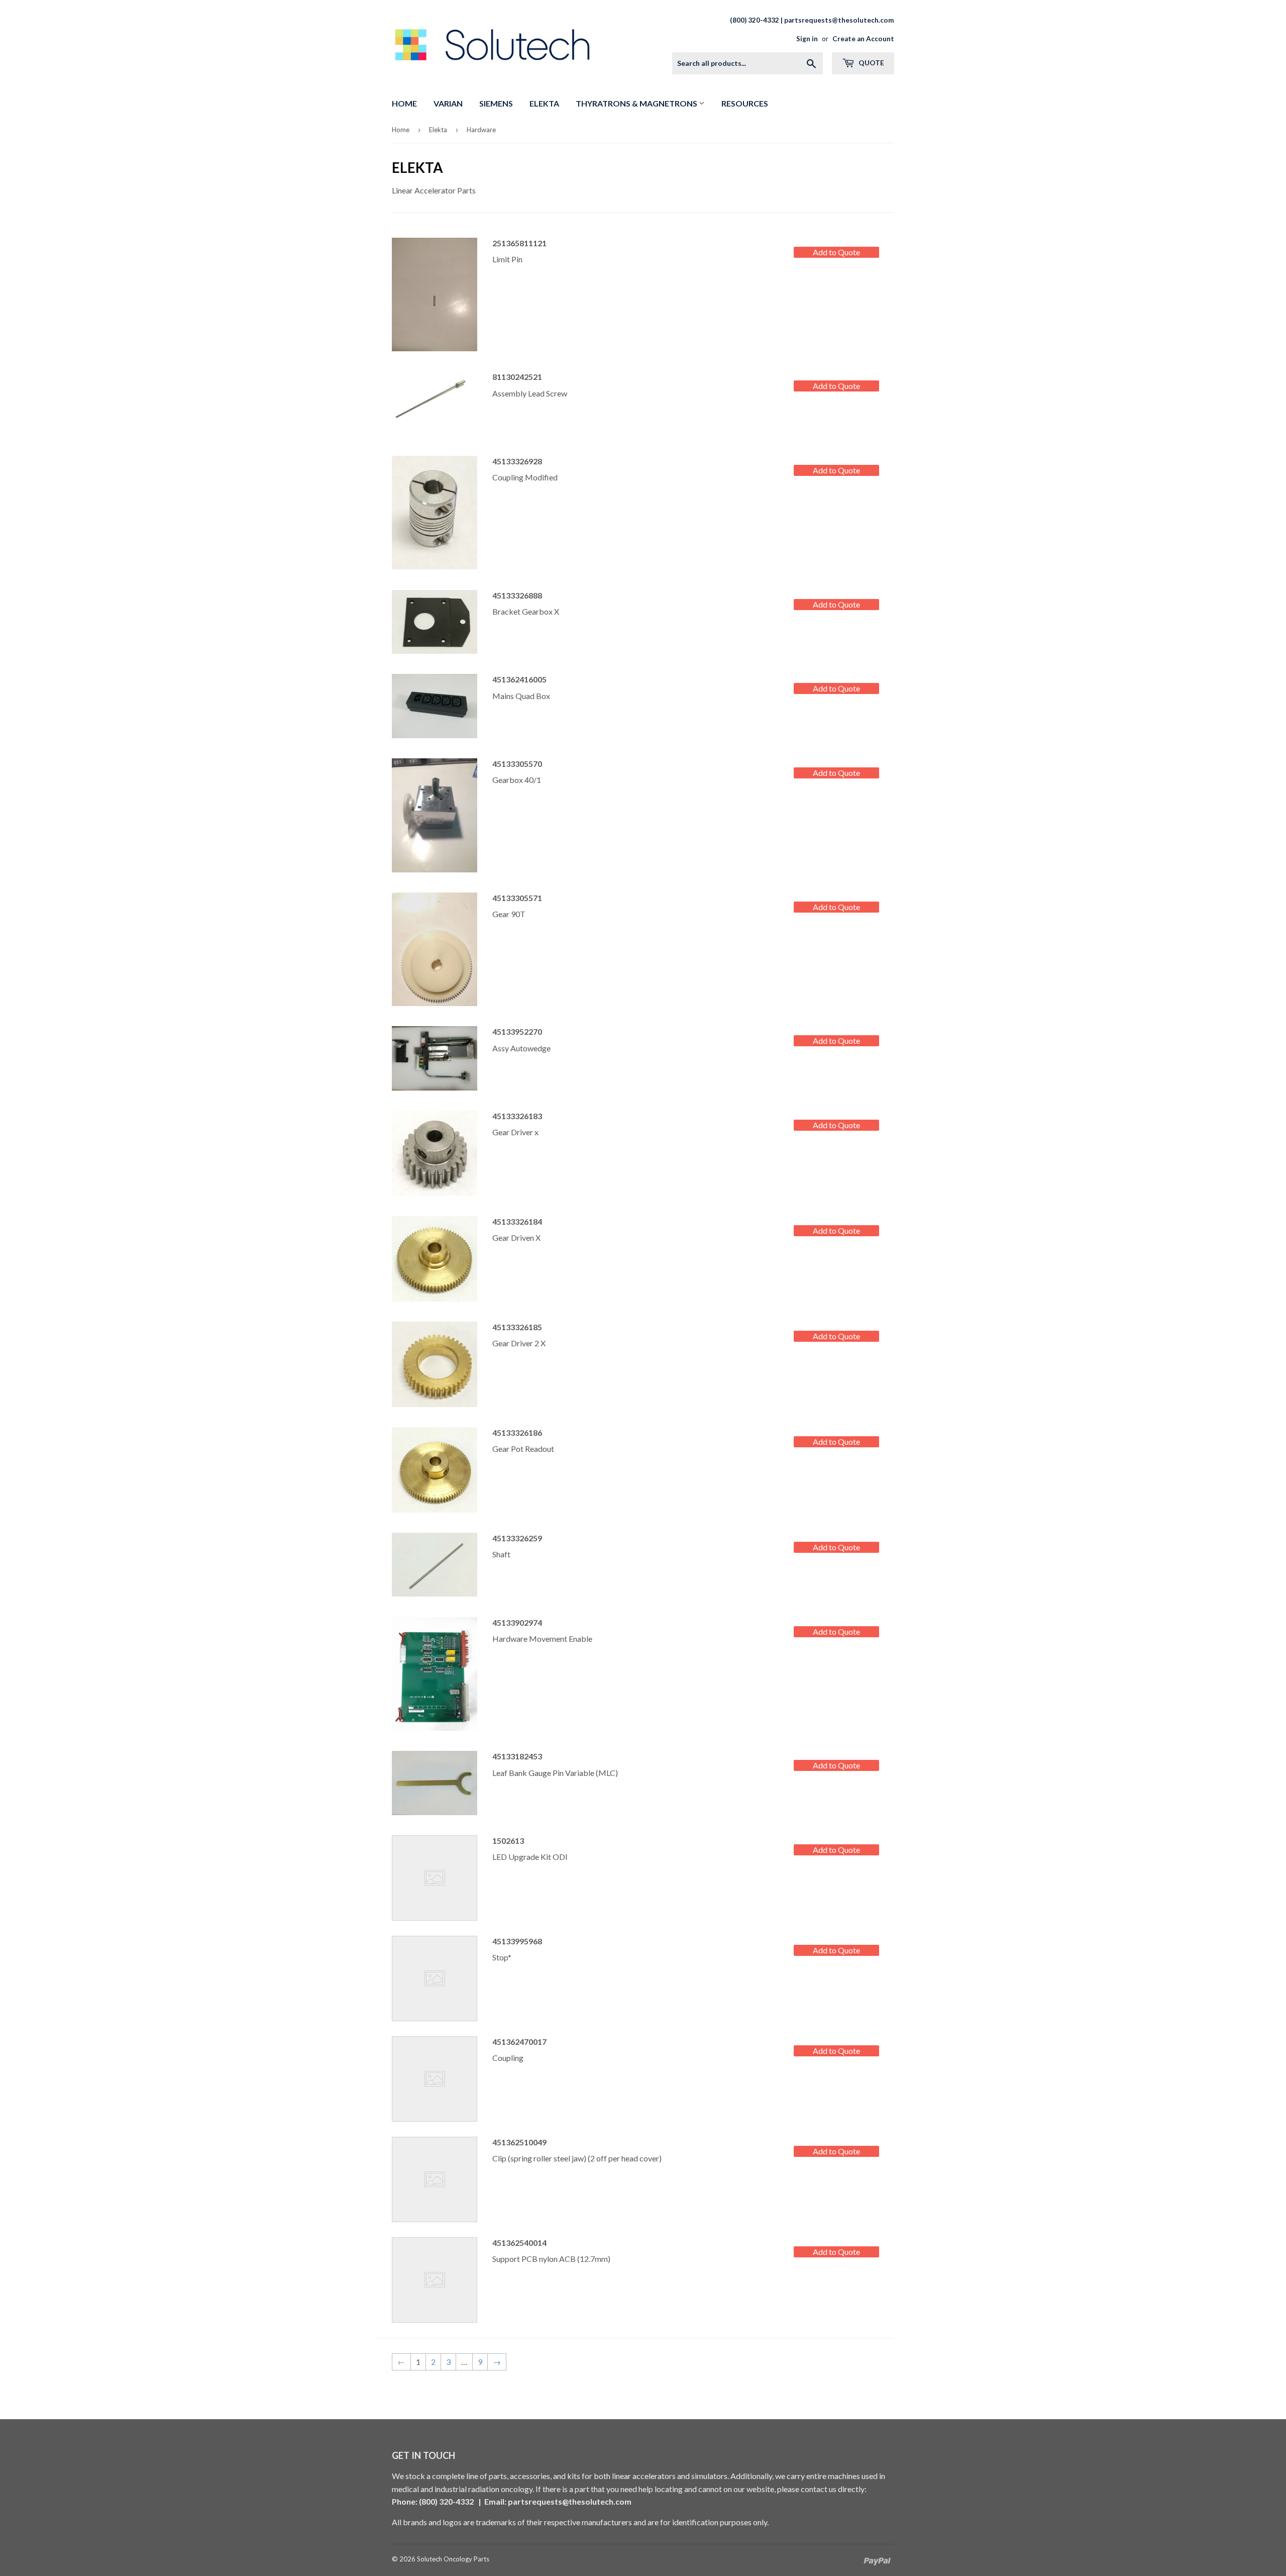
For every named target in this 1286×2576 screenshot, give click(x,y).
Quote (871, 63)
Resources (745, 103)
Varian (448, 103)
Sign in (807, 39)
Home (404, 103)
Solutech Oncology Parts (453, 2559)
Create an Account (863, 39)
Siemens (496, 103)
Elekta (544, 103)
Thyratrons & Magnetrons (637, 103)
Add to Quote (836, 252)
